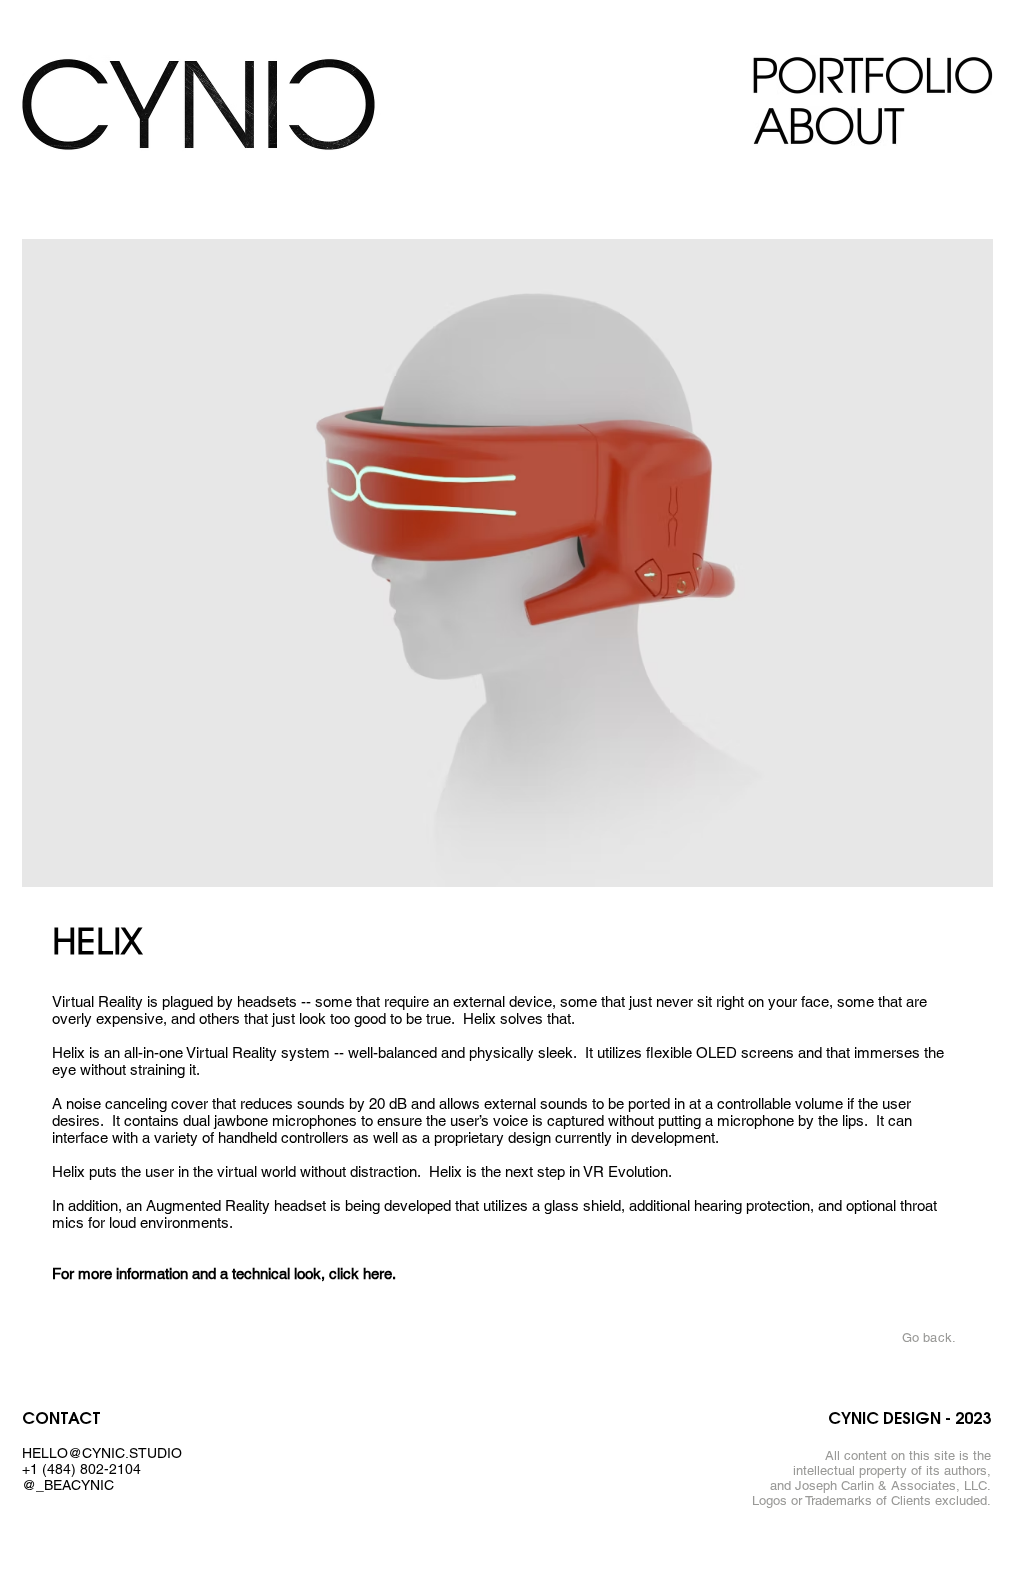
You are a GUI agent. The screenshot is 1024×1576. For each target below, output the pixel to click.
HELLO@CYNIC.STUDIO (102, 1453)
